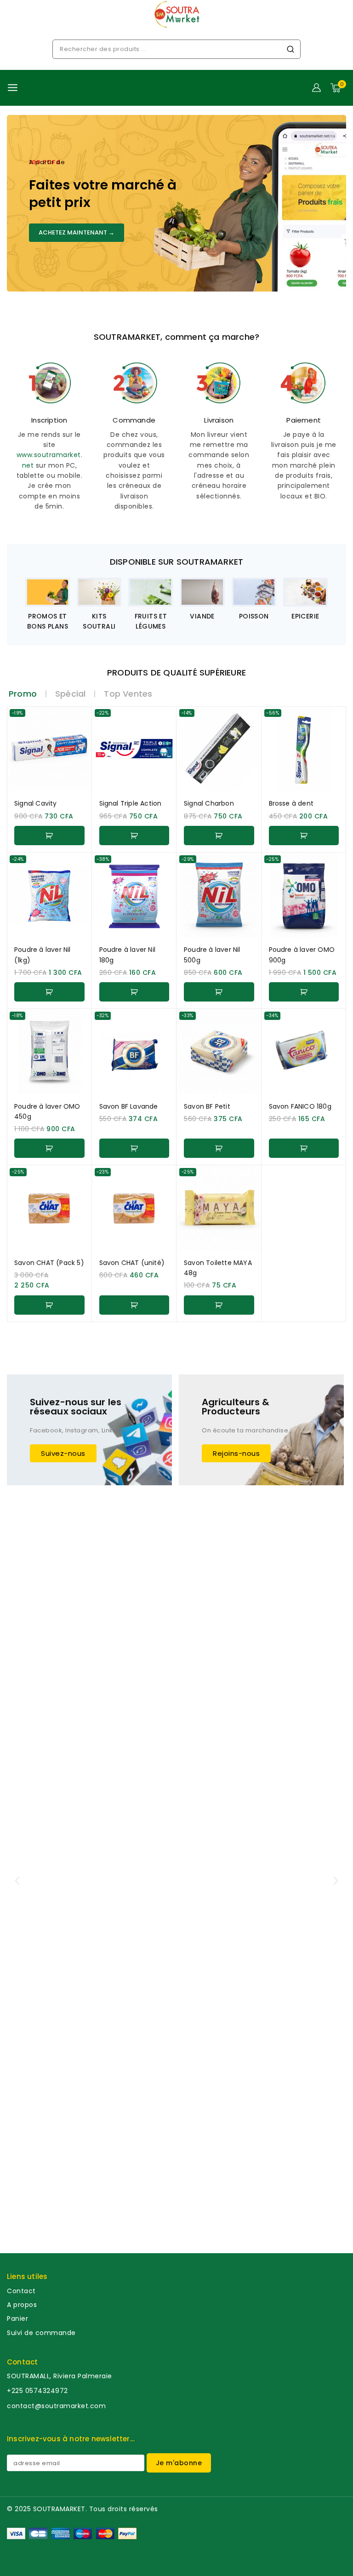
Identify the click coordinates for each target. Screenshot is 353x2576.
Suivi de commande (41, 2333)
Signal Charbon (209, 803)
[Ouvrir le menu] (13, 88)
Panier (17, 2318)
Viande (202, 616)
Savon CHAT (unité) (132, 1263)
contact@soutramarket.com (56, 2406)
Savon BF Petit (207, 1106)
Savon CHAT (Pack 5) (49, 1263)
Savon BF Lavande (129, 1106)
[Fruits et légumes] (151, 592)
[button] (49, 836)
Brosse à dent (291, 803)
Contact (21, 2291)
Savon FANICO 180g (300, 1106)
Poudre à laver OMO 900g (302, 955)
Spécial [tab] (70, 694)
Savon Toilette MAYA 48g (218, 1268)
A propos (22, 2305)
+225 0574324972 (37, 2391)
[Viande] (202, 592)
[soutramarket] (176, 14)
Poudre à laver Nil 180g (128, 955)
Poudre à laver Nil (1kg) (43, 955)
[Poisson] (254, 592)
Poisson (254, 616)
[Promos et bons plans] (48, 592)
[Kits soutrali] (99, 592)
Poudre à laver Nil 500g (212, 955)
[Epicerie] (305, 592)
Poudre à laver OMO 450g (47, 1111)
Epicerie (305, 616)
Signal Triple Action (131, 803)
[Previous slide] (28, 604)
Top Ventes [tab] (128, 694)
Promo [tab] (23, 694)
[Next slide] (325, 604)
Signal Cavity (36, 803)
